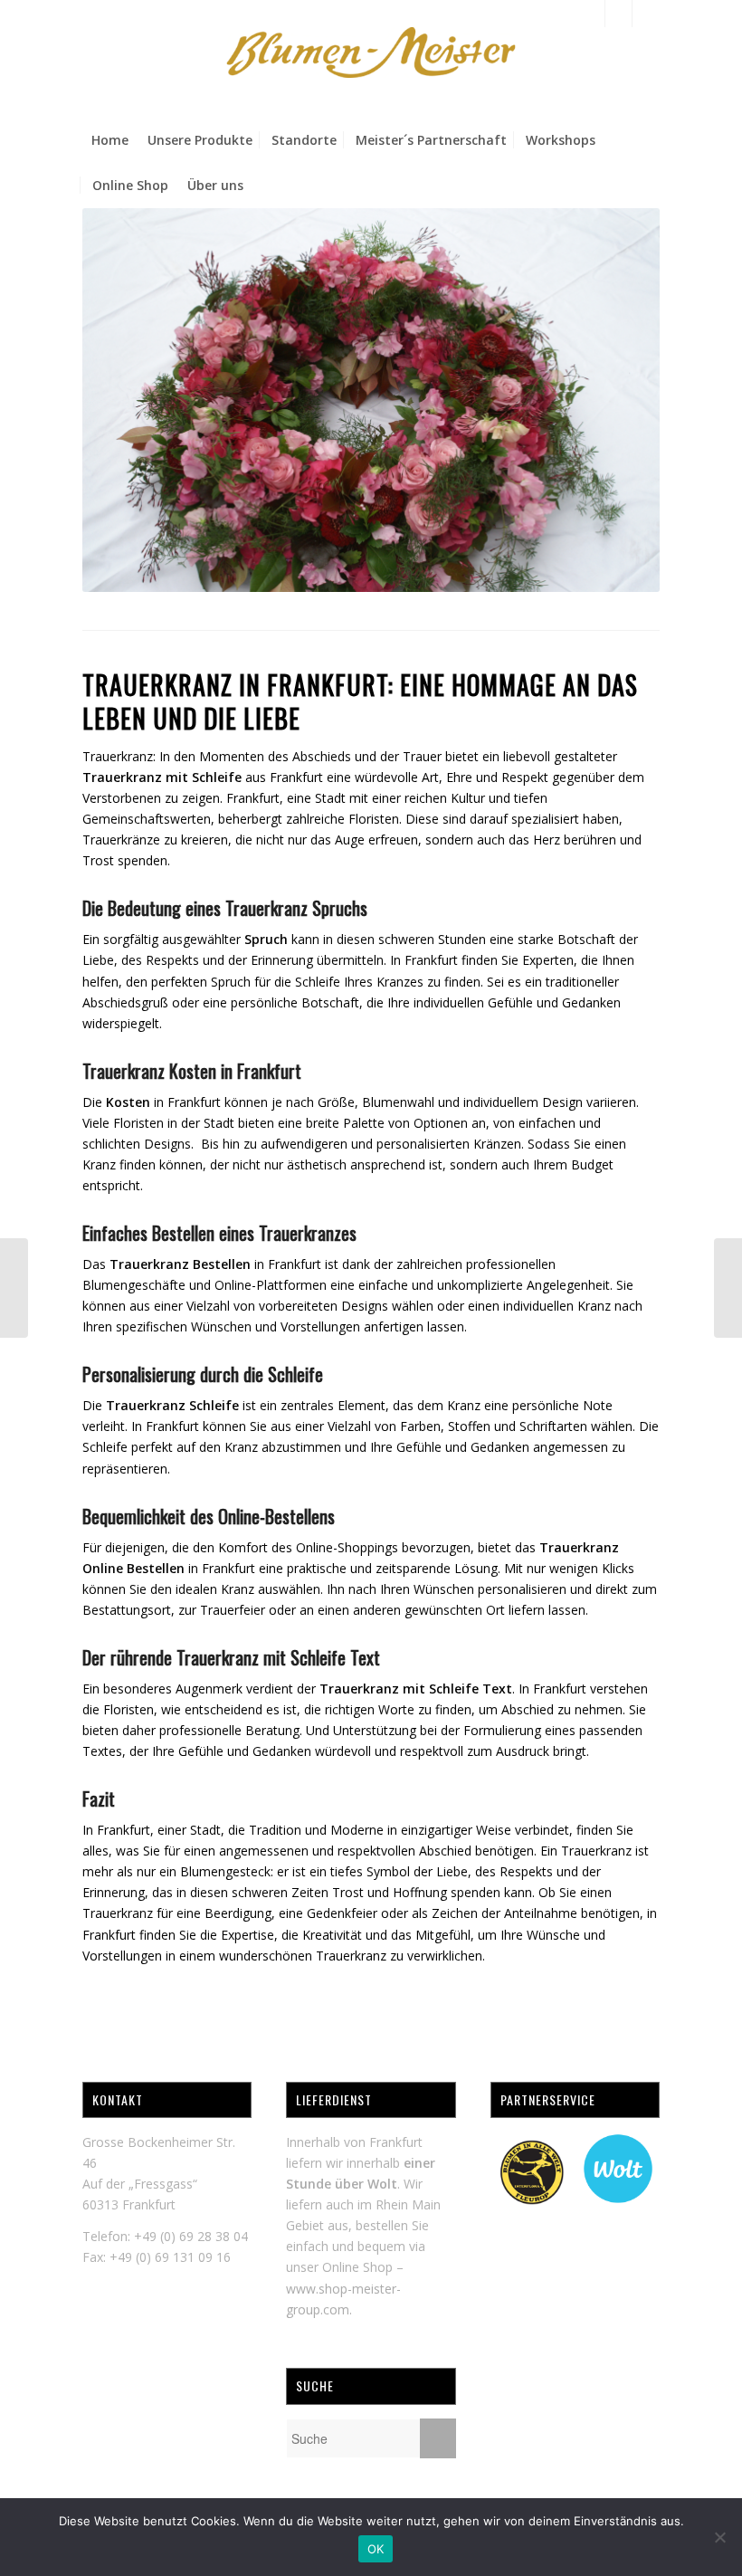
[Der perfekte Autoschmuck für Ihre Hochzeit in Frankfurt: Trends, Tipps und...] (14, 1288)
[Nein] (719, 2537)
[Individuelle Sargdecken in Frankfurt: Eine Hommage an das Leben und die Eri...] (728, 1288)
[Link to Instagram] (618, 14)
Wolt (382, 2184)
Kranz (464, 1405)
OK (376, 2549)
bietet (462, 756)
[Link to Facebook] (591, 14)
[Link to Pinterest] (646, 14)
